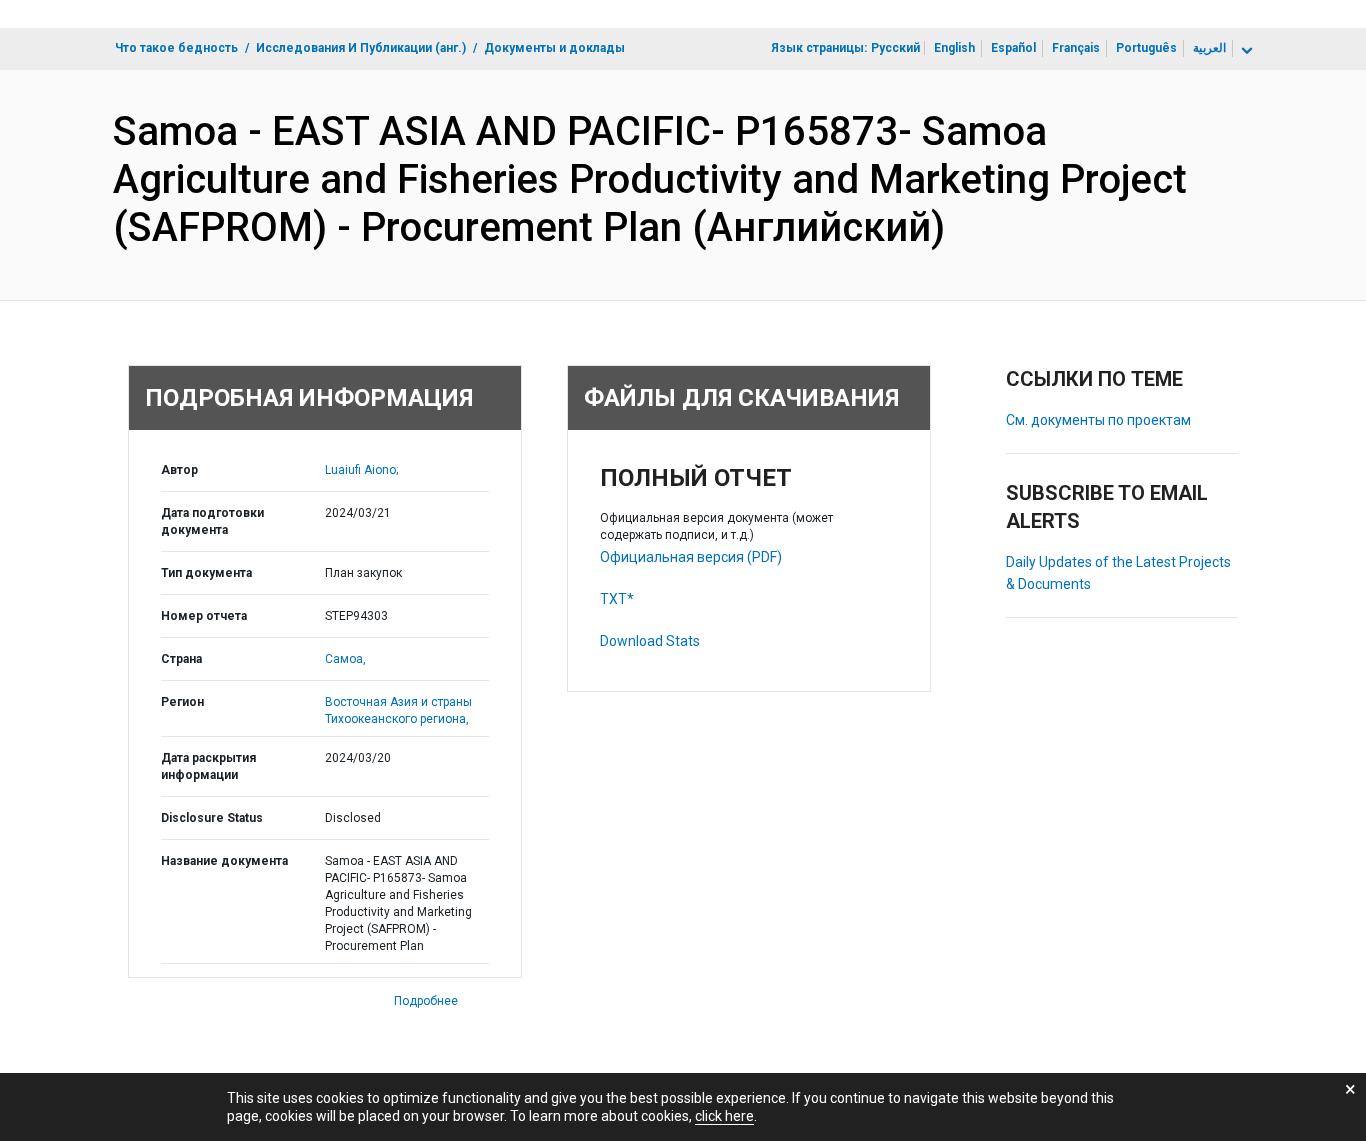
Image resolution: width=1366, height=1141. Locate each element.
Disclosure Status (212, 818)
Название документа (224, 861)
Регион (182, 702)
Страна (181, 659)
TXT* (617, 599)
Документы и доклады (554, 48)
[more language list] (1245, 51)
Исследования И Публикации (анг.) (361, 48)
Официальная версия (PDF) (691, 557)
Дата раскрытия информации (208, 766)
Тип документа (206, 573)
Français (1076, 48)
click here (724, 1116)
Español (1013, 48)
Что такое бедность (176, 48)
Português (1146, 48)
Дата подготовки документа (212, 521)
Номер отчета (204, 616)
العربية (1209, 48)
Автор (179, 470)
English (954, 48)
